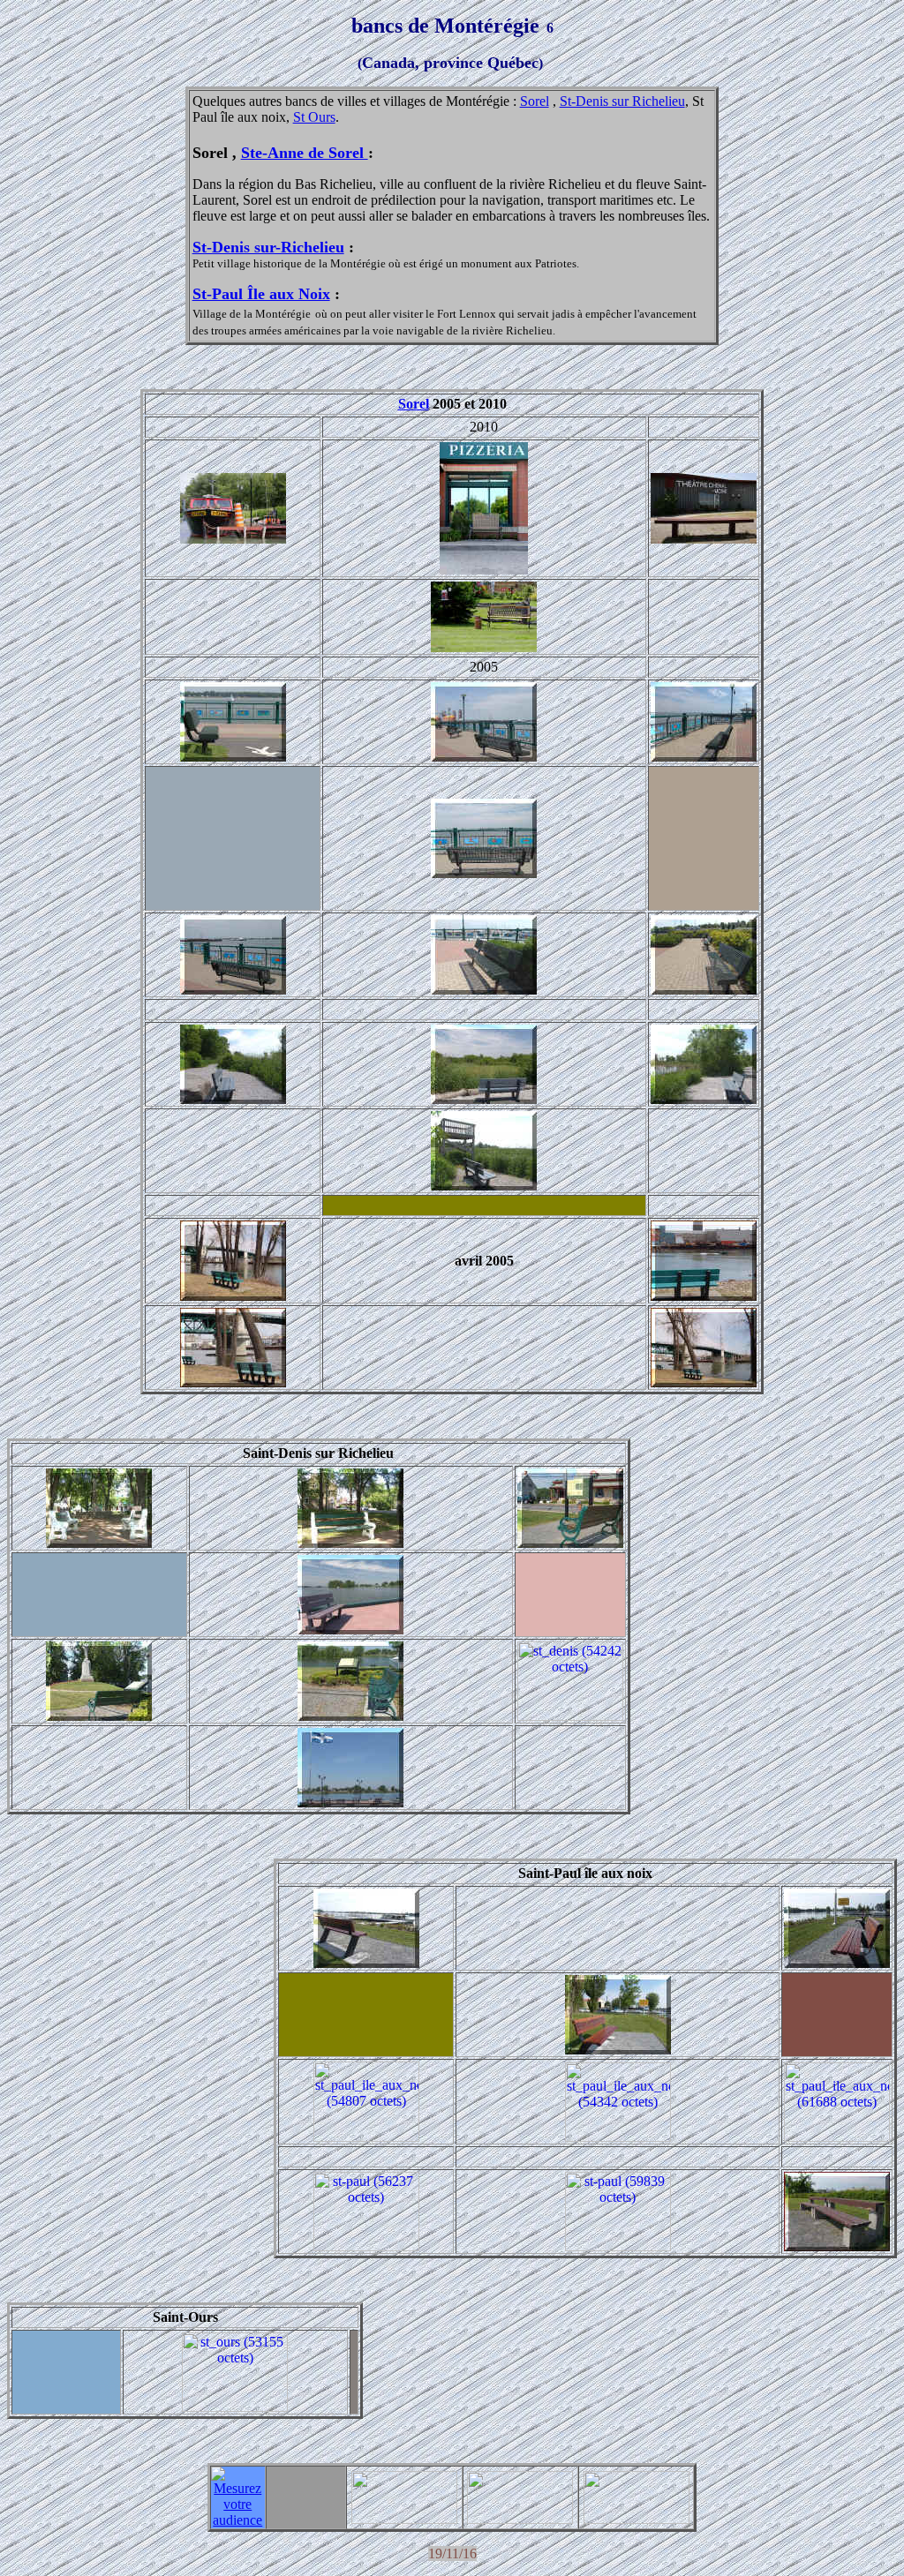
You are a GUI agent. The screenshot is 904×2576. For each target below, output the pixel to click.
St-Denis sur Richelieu (622, 101)
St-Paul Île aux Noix (261, 294)
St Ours (314, 117)
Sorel (535, 101)
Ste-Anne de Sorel (305, 153)
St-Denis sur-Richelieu (268, 247)
